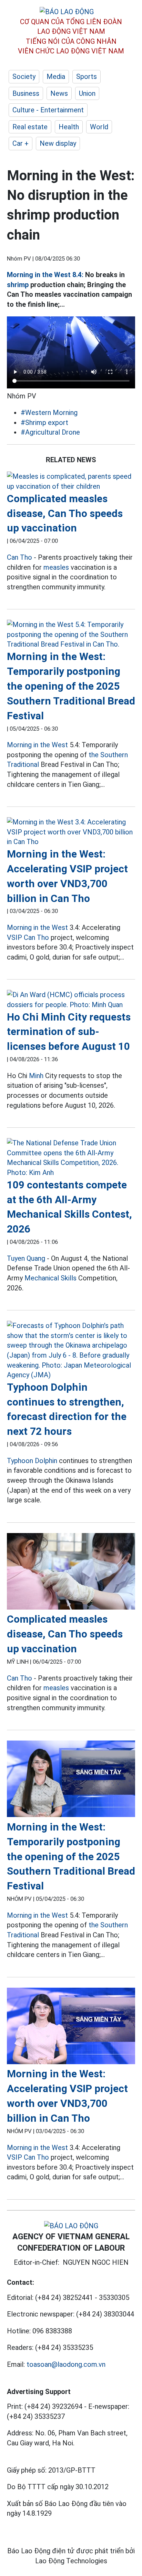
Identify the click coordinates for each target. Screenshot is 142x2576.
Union (87, 93)
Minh (36, 1076)
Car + (21, 143)
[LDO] (71, 481)
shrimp (18, 285)
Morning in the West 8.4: (45, 275)
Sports (87, 77)
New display (58, 143)
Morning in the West (37, 745)
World (99, 127)
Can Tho (19, 557)
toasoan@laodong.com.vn (66, 2364)
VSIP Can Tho (28, 937)
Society (24, 77)
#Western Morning (49, 413)
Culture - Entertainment (48, 110)
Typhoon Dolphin (32, 1461)
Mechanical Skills (50, 1278)
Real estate (30, 127)
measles (56, 567)
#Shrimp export (44, 423)
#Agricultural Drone (50, 432)
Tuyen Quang (26, 1258)
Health (69, 127)
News (59, 93)
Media (56, 77)
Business (26, 93)
